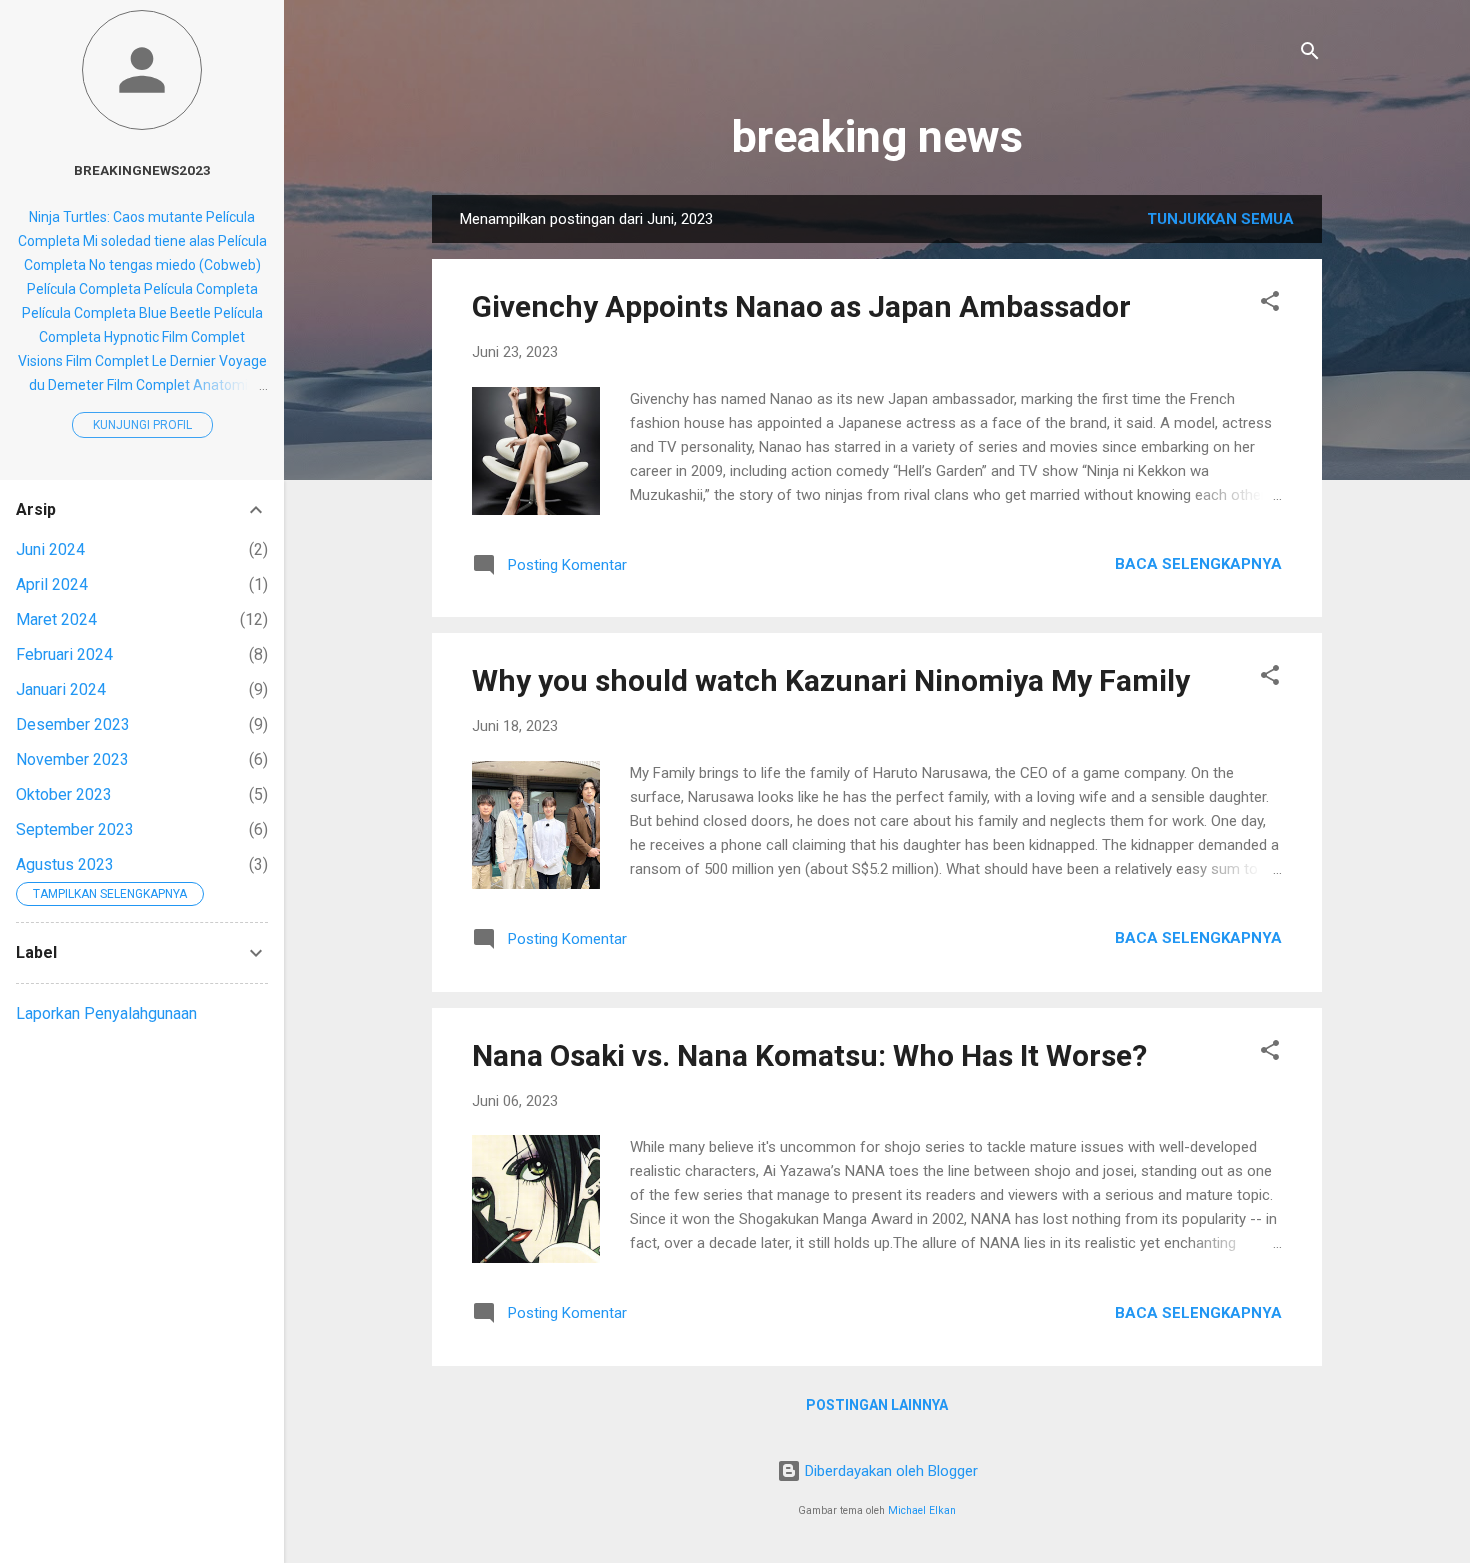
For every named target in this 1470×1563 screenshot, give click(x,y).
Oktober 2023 (64, 794)
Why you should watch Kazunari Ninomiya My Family (831, 680)
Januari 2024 (61, 689)
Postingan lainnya (877, 1405)
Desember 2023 (73, 724)
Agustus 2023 (65, 864)
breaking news (877, 136)
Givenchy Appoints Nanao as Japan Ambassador (801, 306)
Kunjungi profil (142, 425)
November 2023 (72, 759)
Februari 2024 (64, 654)
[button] (1270, 304)
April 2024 (52, 584)
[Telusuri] (1310, 54)
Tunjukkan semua (1220, 219)
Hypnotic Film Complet (174, 337)
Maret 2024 (56, 619)
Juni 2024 (50, 549)
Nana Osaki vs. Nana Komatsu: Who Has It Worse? (809, 1055)
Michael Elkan (922, 1510)
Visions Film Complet (83, 361)
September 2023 (75, 829)
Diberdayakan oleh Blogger (889, 1471)
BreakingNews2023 (142, 170)
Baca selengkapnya (1198, 564)
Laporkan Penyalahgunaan (106, 1013)
